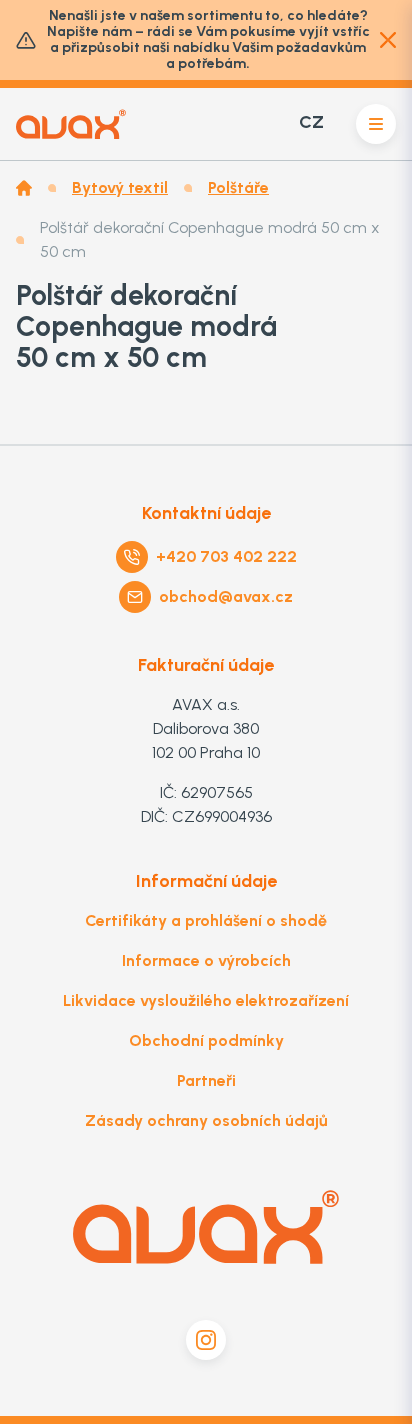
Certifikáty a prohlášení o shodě (206, 920)
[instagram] (206, 1340)
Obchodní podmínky (206, 1040)
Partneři (206, 1080)
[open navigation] (376, 124)
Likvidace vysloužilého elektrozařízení (206, 1000)
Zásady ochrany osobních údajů (206, 1120)
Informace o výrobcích (206, 960)
